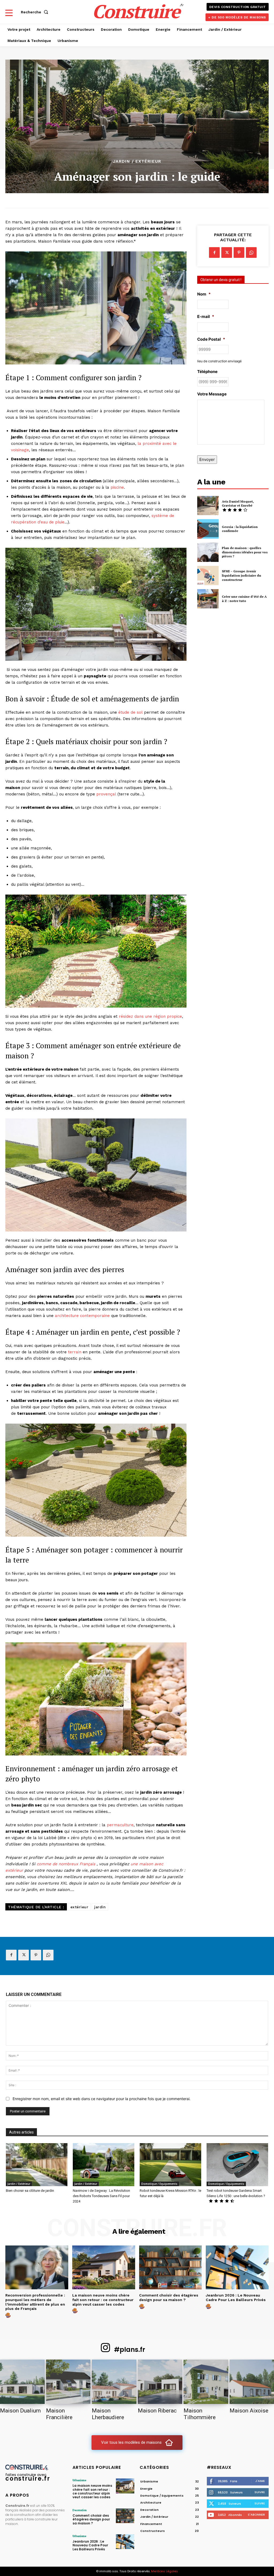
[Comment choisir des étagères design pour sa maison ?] (171, 2267)
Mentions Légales (165, 2571)
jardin (100, 1907)
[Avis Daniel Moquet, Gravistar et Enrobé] (208, 506)
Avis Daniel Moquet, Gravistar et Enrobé (238, 504)
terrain (75, 1352)
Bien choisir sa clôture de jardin (30, 2191)
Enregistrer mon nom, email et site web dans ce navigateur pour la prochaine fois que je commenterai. (102, 2099)
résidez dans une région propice (150, 1016)
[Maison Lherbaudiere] (114, 2382)
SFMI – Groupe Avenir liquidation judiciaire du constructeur (241, 575)
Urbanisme (79, 2480)
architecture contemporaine (82, 1316)
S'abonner (256, 2515)
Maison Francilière (59, 2414)
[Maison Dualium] (22, 2382)
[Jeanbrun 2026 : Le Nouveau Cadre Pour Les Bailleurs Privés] (237, 2267)
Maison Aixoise (249, 2411)
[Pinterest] (239, 252)
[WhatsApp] (251, 252)
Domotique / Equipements (159, 2184)
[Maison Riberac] (160, 2382)
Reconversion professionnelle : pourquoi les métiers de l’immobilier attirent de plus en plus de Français (35, 2302)
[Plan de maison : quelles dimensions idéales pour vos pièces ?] (208, 552)
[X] (227, 252)
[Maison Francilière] (68, 2382)
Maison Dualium (20, 2411)
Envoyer (207, 459)
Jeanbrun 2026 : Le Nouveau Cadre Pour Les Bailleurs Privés (236, 2297)
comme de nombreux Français (66, 1864)
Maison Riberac (157, 2411)
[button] (36, 12)
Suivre (260, 2492)
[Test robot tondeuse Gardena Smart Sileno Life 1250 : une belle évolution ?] (237, 2165)
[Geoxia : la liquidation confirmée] (208, 529)
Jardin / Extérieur (137, 161)
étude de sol (130, 712)
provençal (106, 794)
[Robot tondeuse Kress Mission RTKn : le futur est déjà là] (170, 2165)
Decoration (80, 2510)
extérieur (79, 1907)
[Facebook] (214, 252)
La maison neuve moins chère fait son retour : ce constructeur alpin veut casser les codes (103, 2300)
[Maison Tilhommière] (206, 2382)
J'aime (260, 2481)
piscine (117, 487)
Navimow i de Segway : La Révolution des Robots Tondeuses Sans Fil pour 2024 (101, 2196)
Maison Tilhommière (200, 2414)
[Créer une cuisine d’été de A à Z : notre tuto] (208, 599)
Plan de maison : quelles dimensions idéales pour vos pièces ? (245, 552)
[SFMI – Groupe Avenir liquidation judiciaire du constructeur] (208, 576)
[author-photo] (9, 2315)
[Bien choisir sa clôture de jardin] (37, 2165)
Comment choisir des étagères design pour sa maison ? (169, 2297)
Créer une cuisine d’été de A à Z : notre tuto (244, 599)
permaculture (120, 1825)
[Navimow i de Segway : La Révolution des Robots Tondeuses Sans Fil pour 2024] (104, 2165)
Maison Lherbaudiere (108, 2414)
